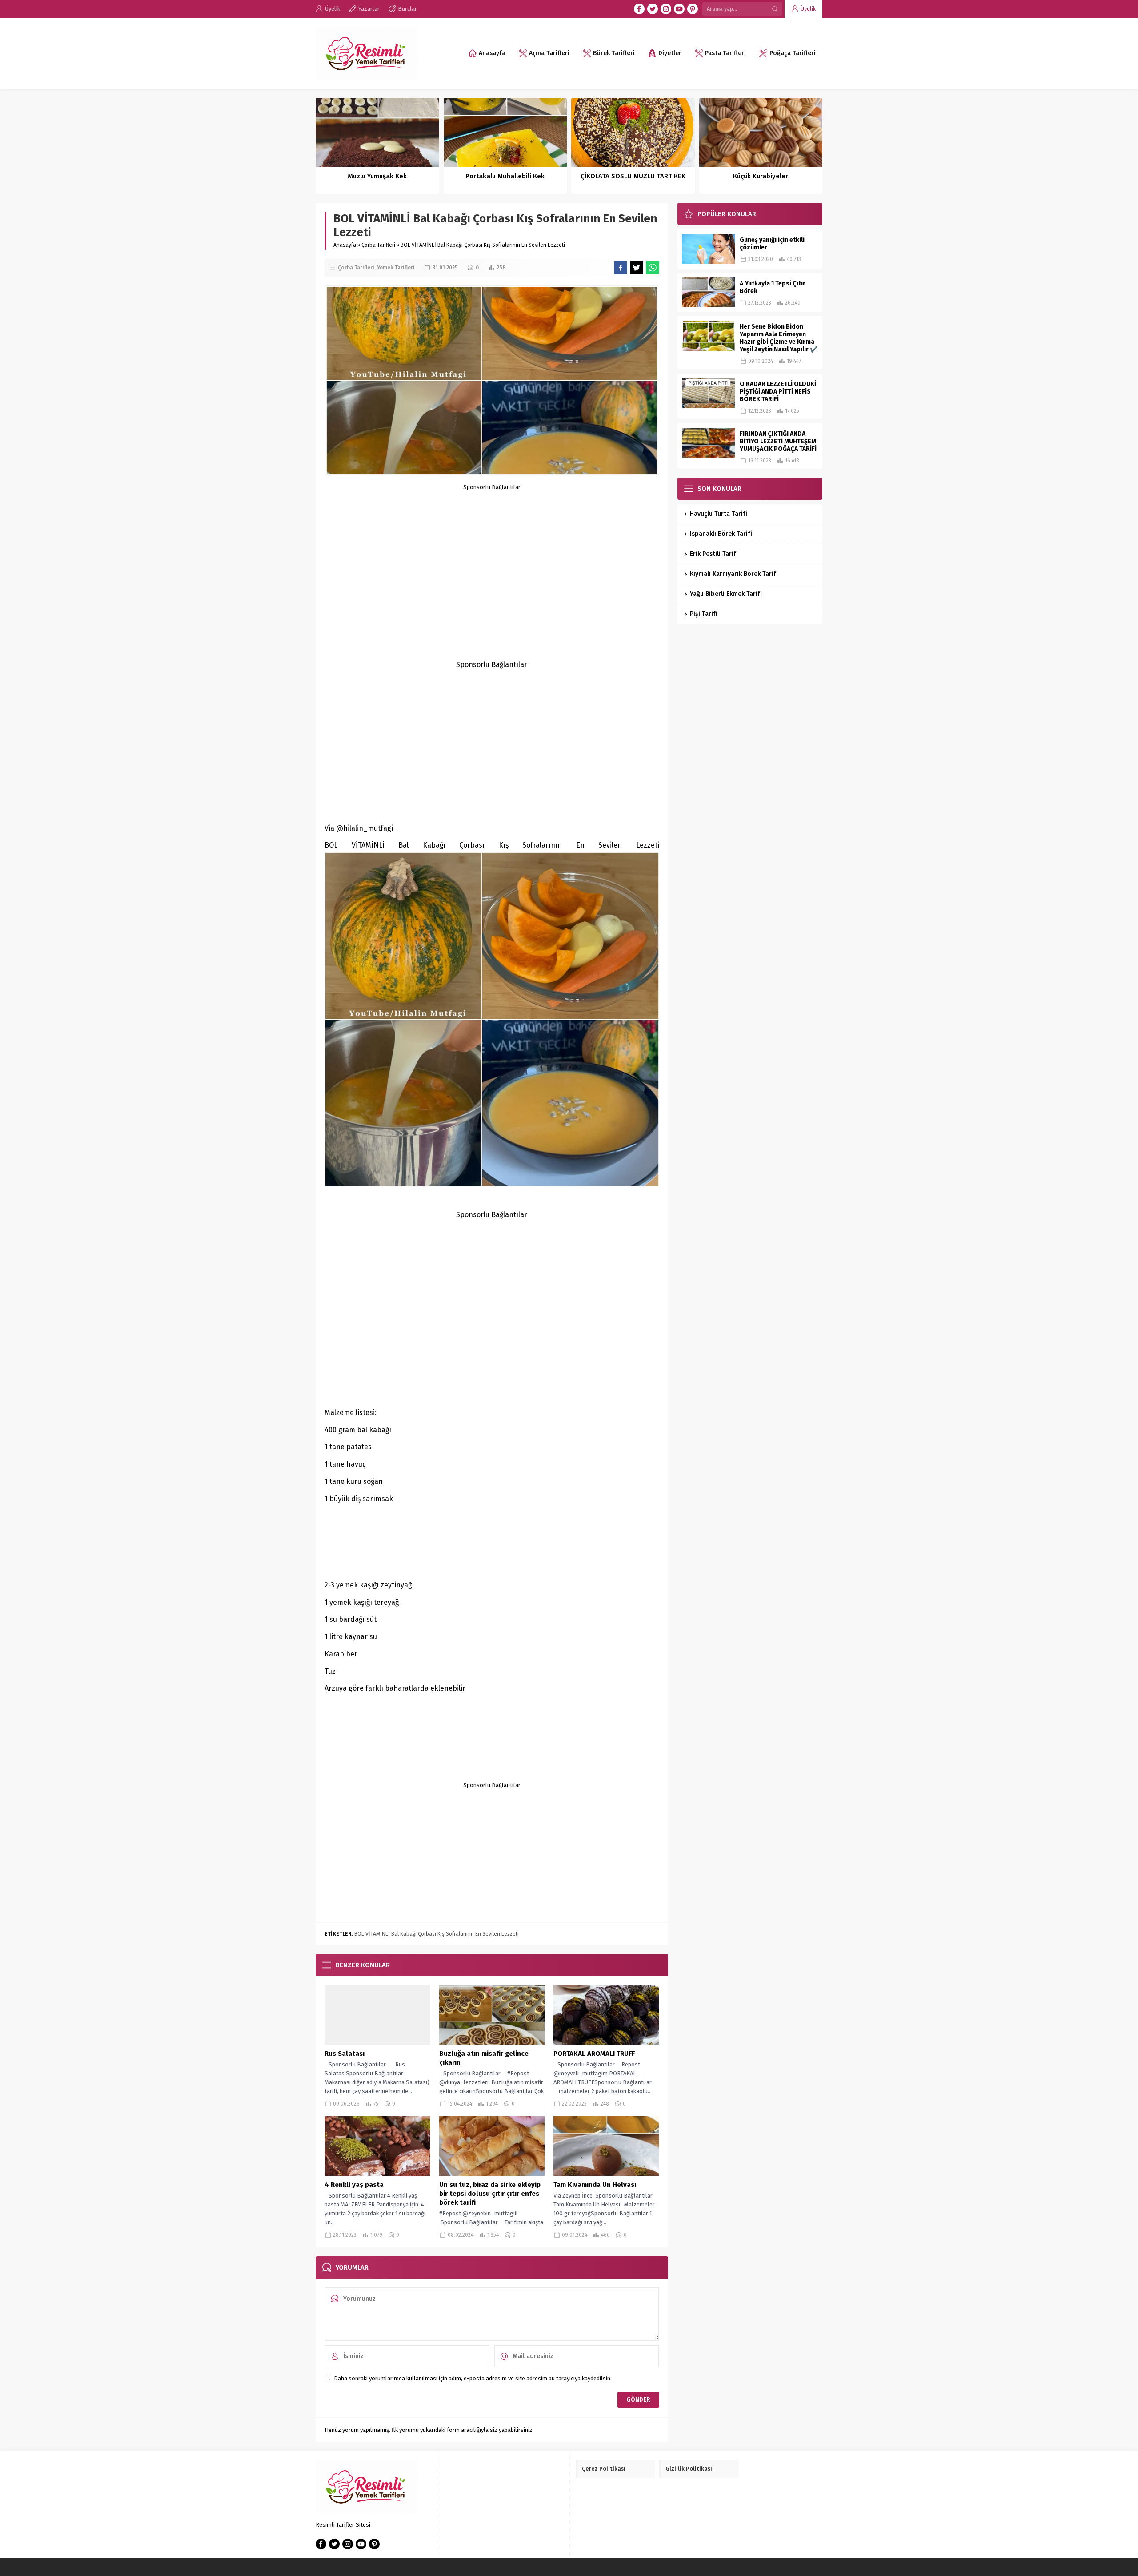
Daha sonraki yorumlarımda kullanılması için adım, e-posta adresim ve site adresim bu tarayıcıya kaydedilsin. (473, 2378)
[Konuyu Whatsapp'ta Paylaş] (653, 268)
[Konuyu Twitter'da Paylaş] (637, 268)
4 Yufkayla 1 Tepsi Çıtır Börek (773, 287)
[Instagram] (666, 9)
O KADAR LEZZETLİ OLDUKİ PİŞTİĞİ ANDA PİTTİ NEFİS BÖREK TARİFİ (778, 392)
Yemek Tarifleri (396, 268)
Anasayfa (345, 245)
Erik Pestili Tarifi (715, 554)
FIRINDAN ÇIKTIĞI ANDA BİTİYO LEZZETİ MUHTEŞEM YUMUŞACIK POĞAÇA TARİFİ (778, 441)
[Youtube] (679, 9)
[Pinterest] (693, 9)
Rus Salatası (345, 2054)
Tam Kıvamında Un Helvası (595, 2185)
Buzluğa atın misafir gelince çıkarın (484, 2058)
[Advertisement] (492, 553)
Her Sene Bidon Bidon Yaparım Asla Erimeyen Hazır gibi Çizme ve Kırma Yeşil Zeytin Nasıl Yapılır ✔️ (779, 338)
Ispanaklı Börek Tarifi (721, 534)
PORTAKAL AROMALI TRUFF (594, 2054)
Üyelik (808, 9)
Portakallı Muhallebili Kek (505, 176)
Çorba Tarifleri (378, 245)
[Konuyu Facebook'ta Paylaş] (621, 268)
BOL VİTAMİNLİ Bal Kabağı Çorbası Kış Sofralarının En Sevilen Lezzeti (437, 1934)
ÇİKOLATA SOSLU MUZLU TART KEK (633, 176)
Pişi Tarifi (704, 614)
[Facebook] (639, 9)
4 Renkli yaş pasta (355, 2185)
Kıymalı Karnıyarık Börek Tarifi (734, 574)
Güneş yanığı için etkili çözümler (772, 244)
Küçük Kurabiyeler (761, 176)
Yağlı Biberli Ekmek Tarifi (726, 594)
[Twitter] (653, 9)
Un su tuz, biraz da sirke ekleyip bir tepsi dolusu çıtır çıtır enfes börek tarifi (490, 2194)
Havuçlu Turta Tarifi (719, 514)
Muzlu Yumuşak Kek (377, 176)
